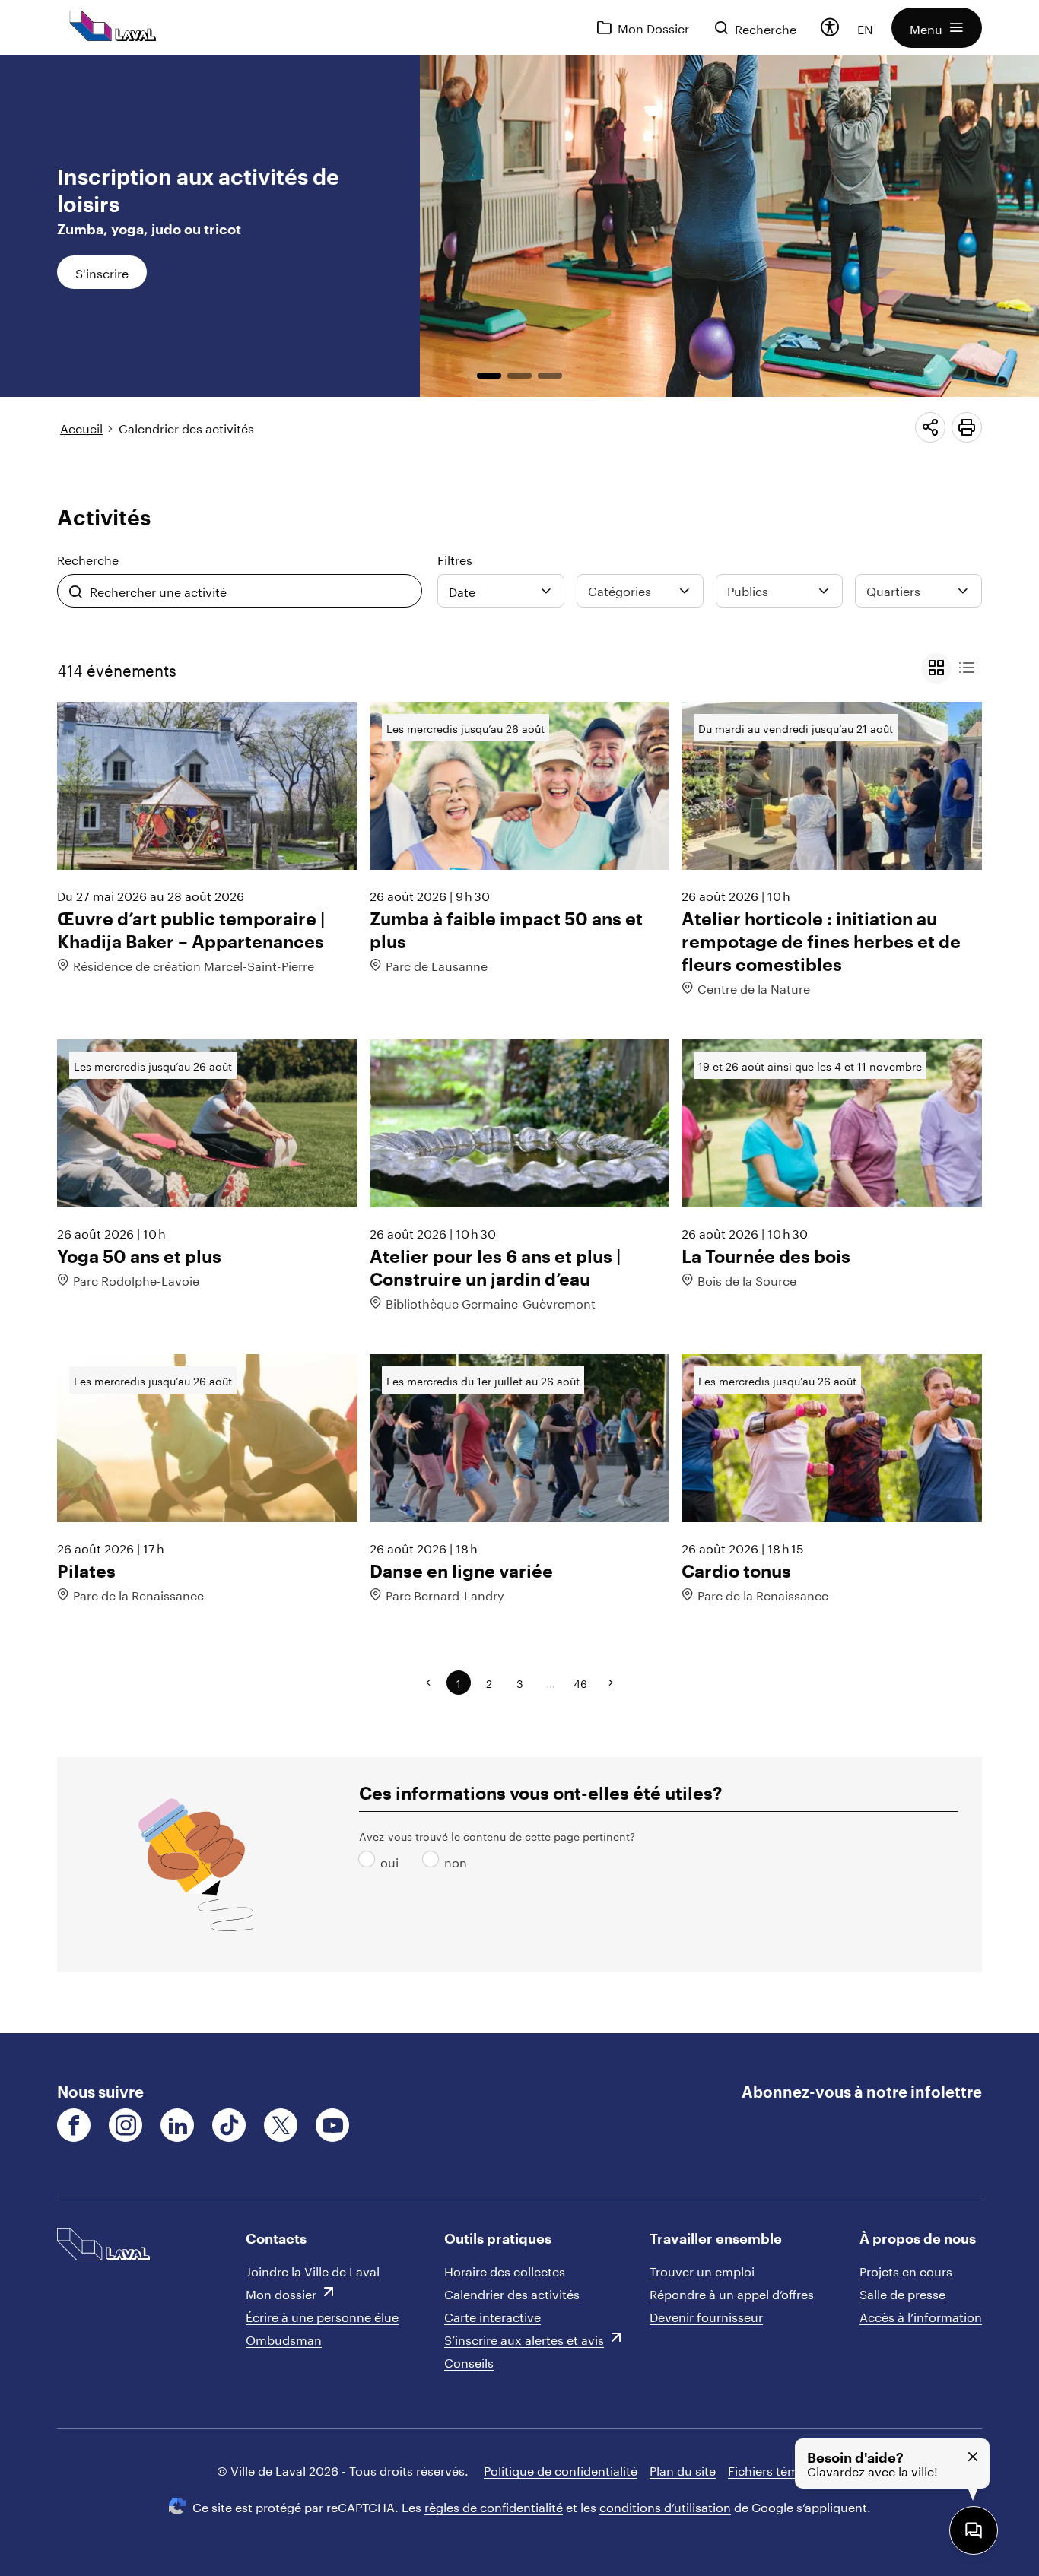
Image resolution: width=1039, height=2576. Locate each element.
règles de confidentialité (494, 2506)
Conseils (469, 2361)
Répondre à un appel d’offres (732, 2293)
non (434, 1861)
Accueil (81, 427)
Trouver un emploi (702, 2270)
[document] (519, 1044)
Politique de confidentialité (561, 2469)
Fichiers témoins (775, 2469)
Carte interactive (492, 2316)
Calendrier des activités (186, 427)
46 (580, 1683)
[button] (937, 28)
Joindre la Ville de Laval (313, 2270)
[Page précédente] (428, 1683)
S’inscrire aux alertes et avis (524, 2338)
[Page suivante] (611, 1683)
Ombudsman (284, 2338)
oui (370, 1861)
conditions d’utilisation (665, 2506)
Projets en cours (906, 2270)
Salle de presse (902, 2293)
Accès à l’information (921, 2316)
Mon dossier (281, 2293)
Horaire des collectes (505, 2270)
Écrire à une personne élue (322, 2316)
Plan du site (683, 2469)
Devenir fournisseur (706, 2316)
